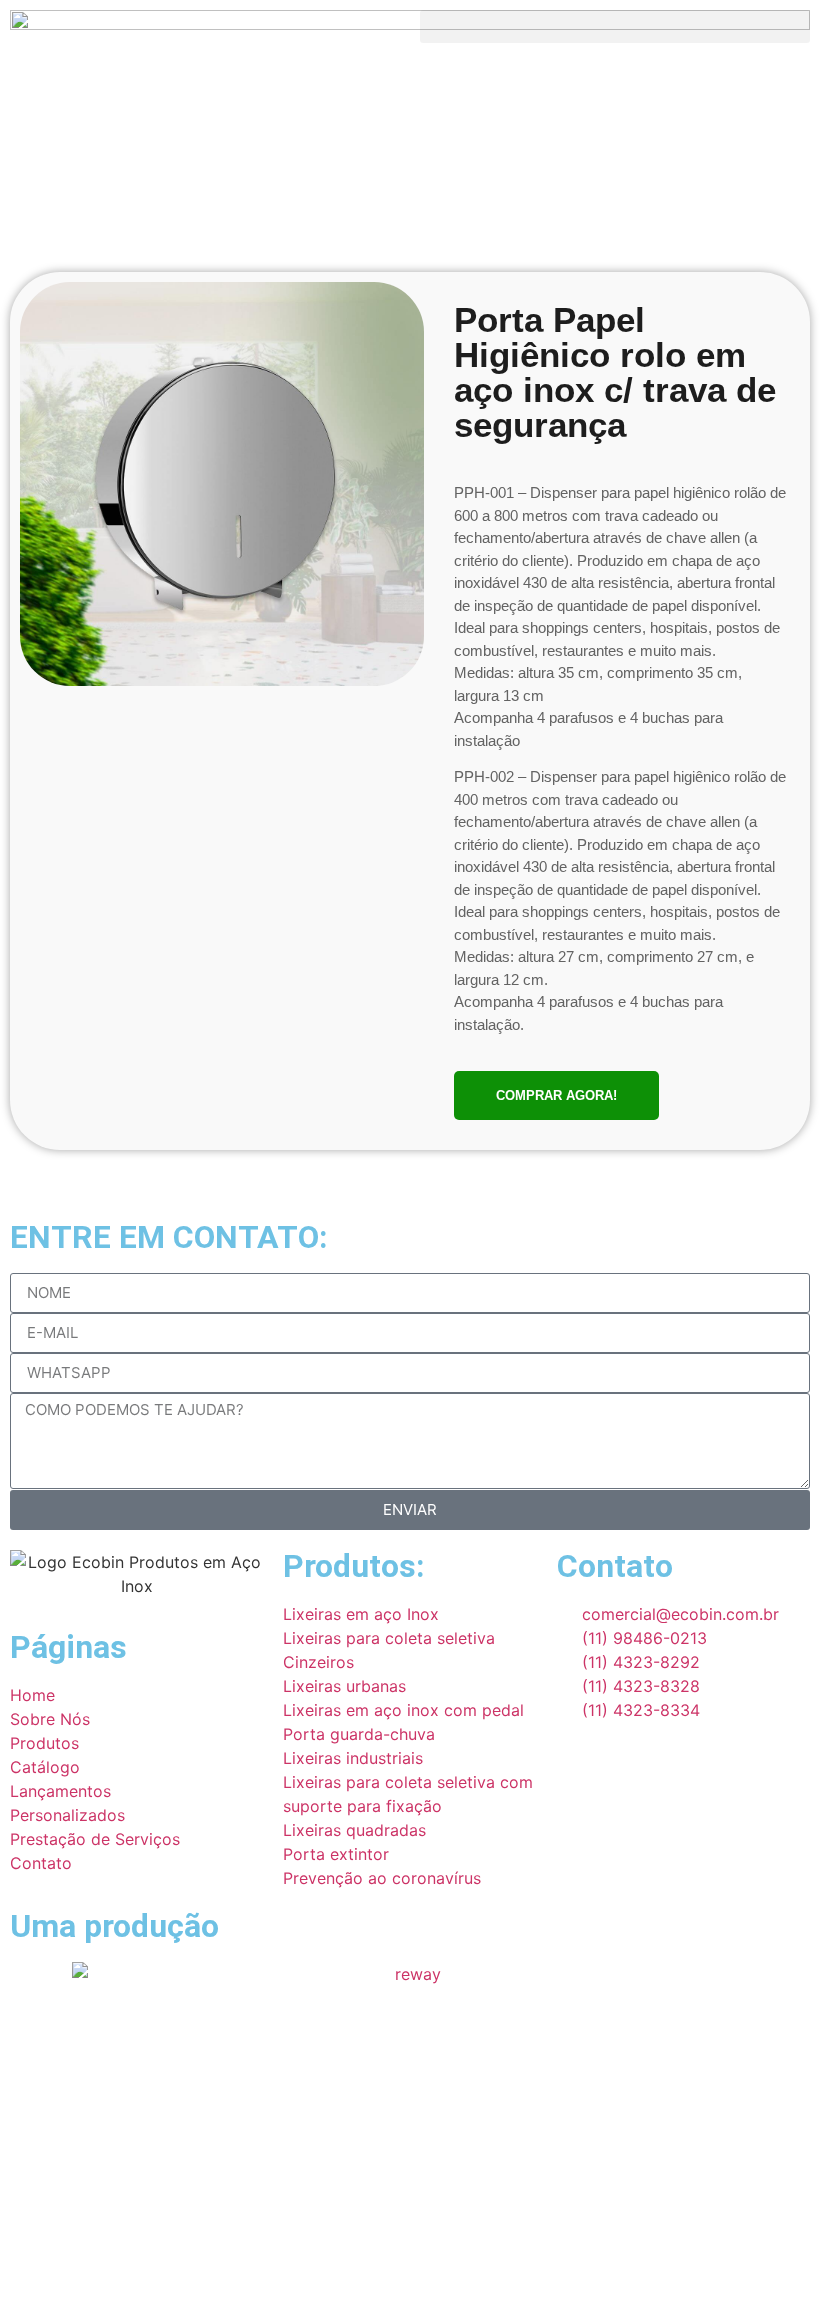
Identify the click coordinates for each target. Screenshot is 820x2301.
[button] (615, 26)
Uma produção (114, 1926)
